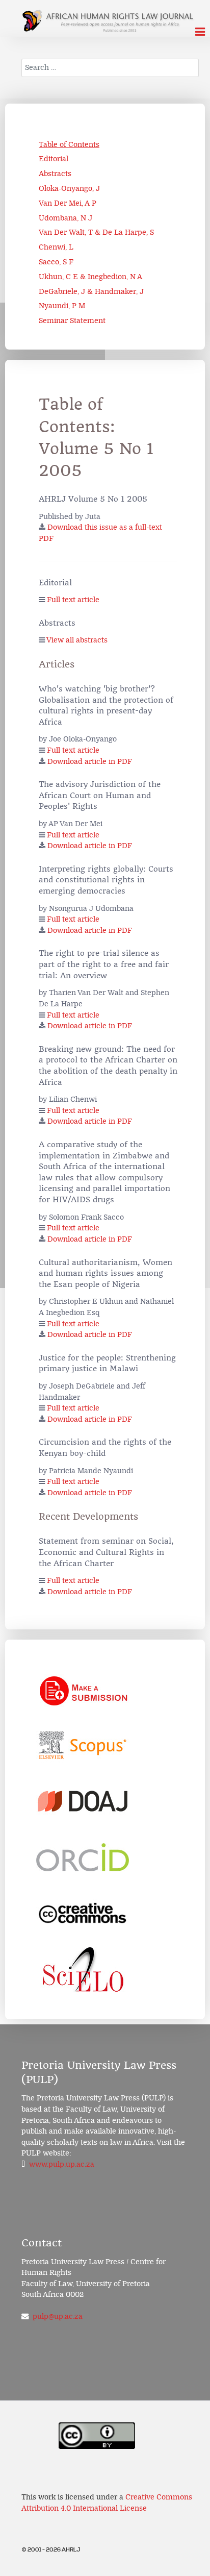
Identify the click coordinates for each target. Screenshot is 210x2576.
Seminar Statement (72, 321)
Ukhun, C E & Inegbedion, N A (90, 277)
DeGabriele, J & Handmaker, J (91, 292)
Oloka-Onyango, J (69, 189)
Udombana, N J (65, 218)
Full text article (73, 600)
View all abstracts (77, 640)
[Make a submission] (83, 1689)
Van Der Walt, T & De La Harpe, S (96, 232)
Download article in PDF (90, 762)
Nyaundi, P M (62, 306)
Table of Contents (69, 145)
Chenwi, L (56, 247)
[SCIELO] (83, 1970)
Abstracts (55, 174)
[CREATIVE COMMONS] (83, 1914)
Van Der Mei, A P (68, 203)
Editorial (54, 159)
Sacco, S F (56, 262)
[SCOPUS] (83, 1745)
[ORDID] (83, 1857)
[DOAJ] (83, 1801)
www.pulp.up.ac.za (62, 2164)
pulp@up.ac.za (58, 2317)
